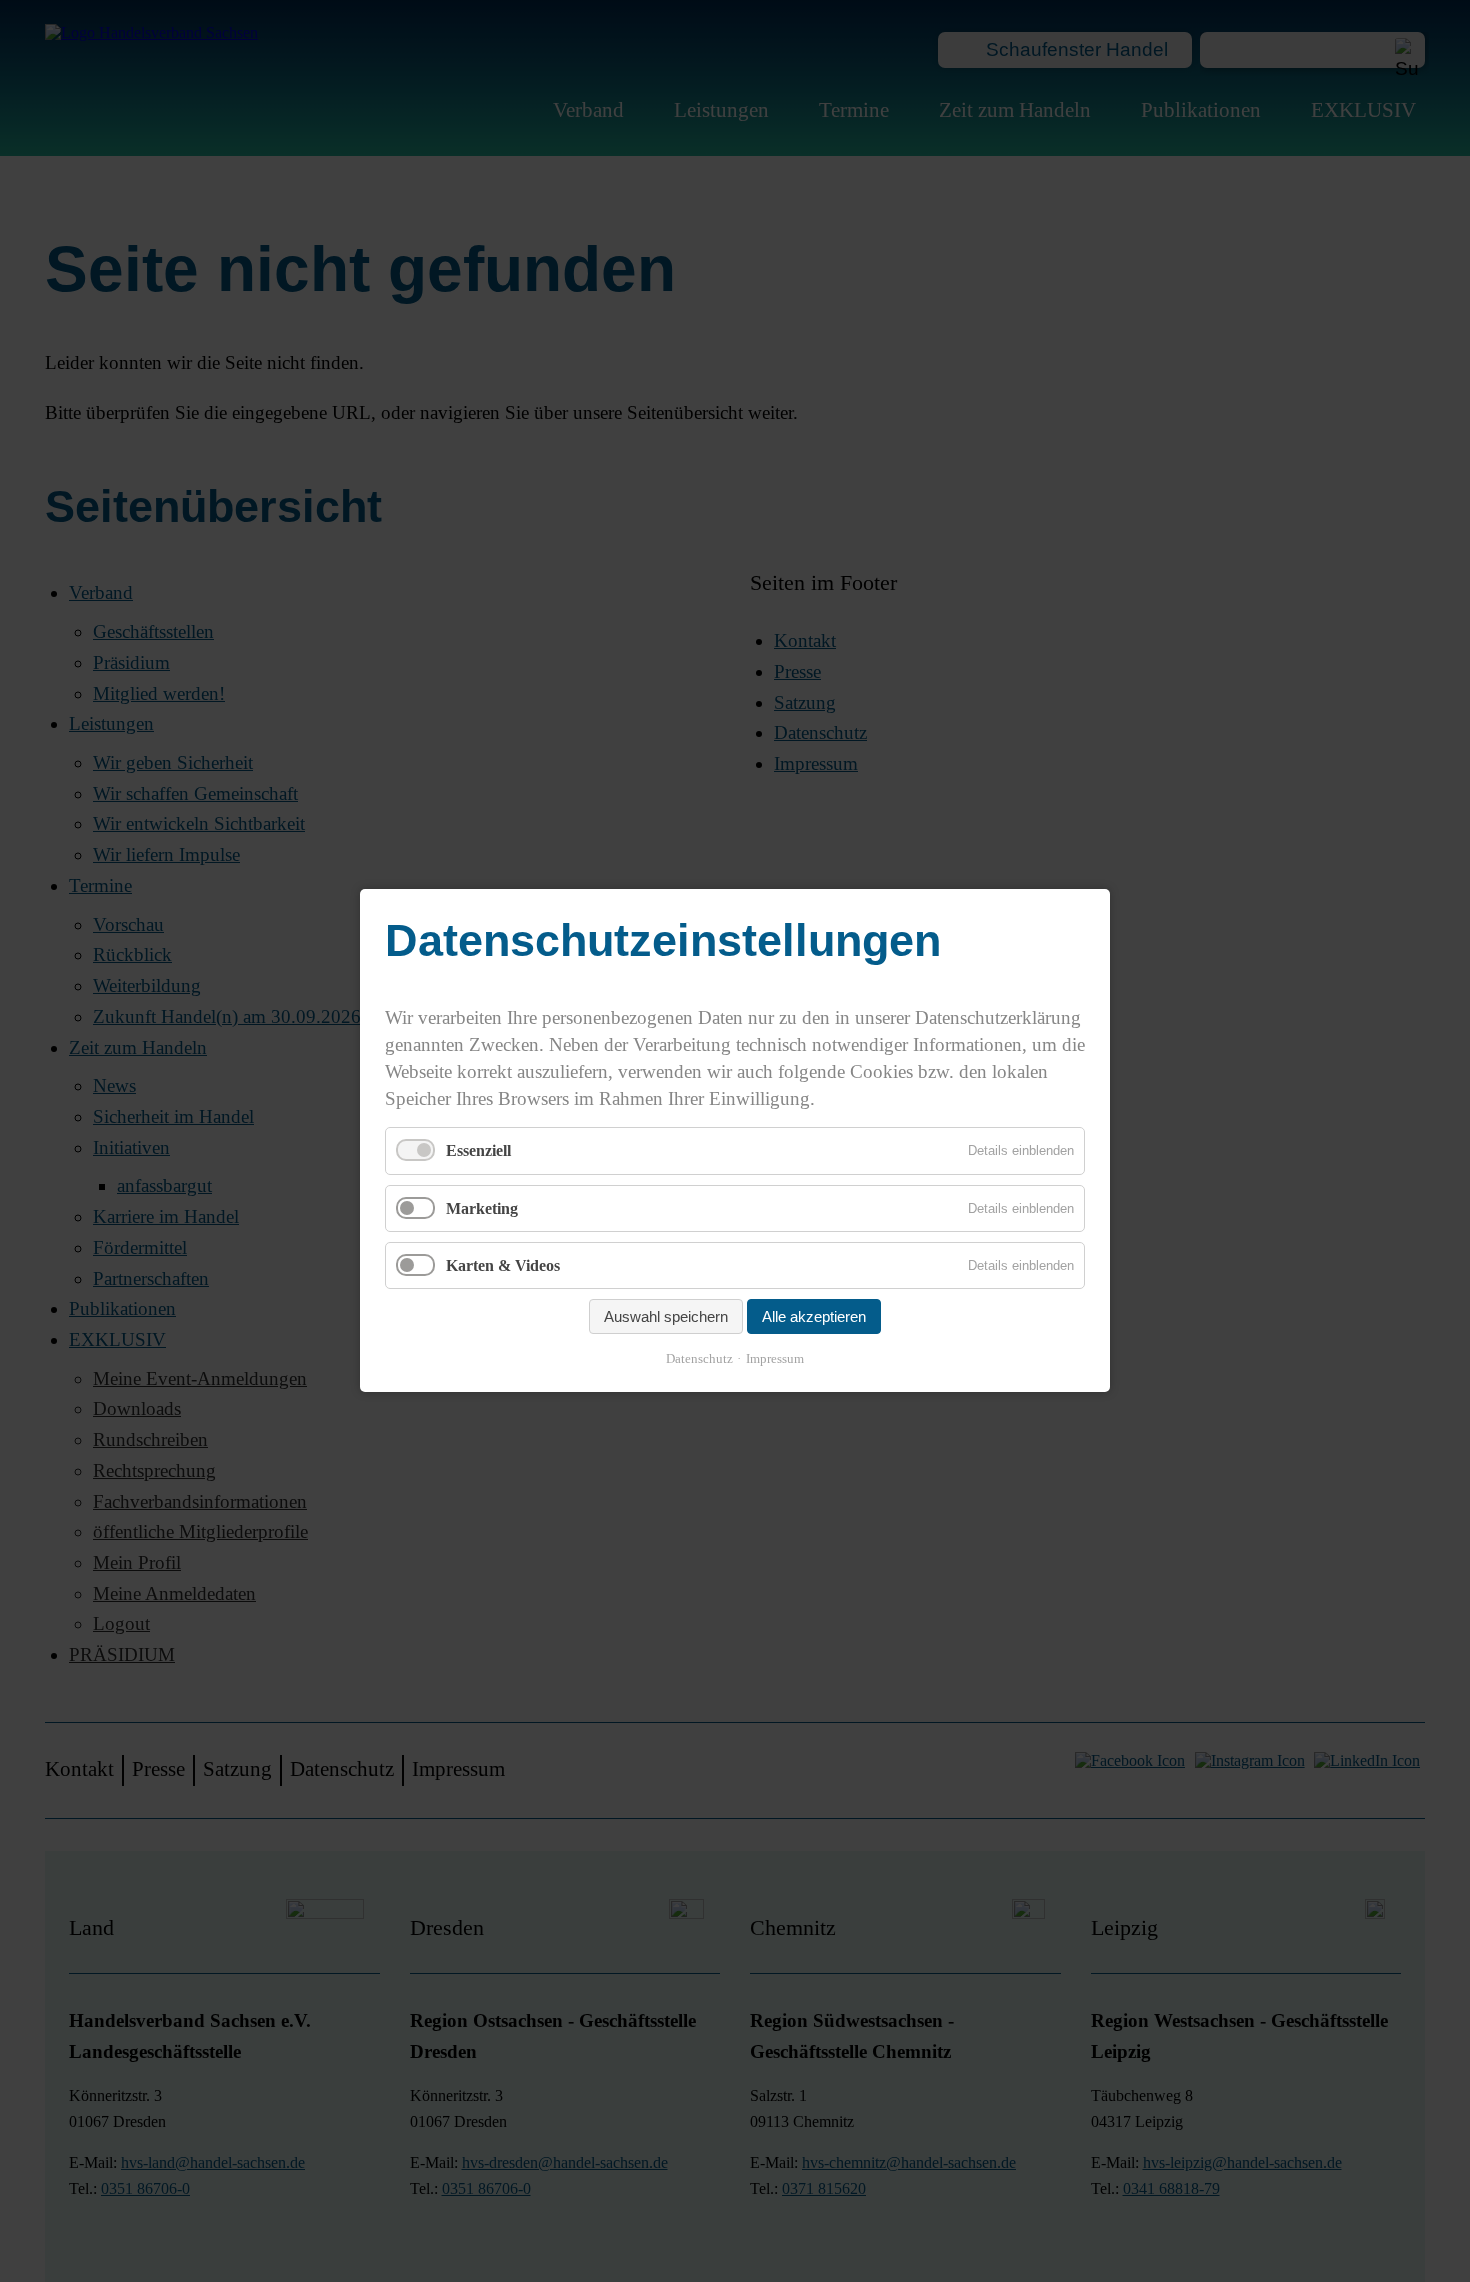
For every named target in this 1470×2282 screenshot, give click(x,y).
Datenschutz (699, 1359)
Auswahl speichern (666, 1317)
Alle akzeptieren (814, 1317)
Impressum (775, 1359)
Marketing (482, 1208)
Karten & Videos (503, 1265)
